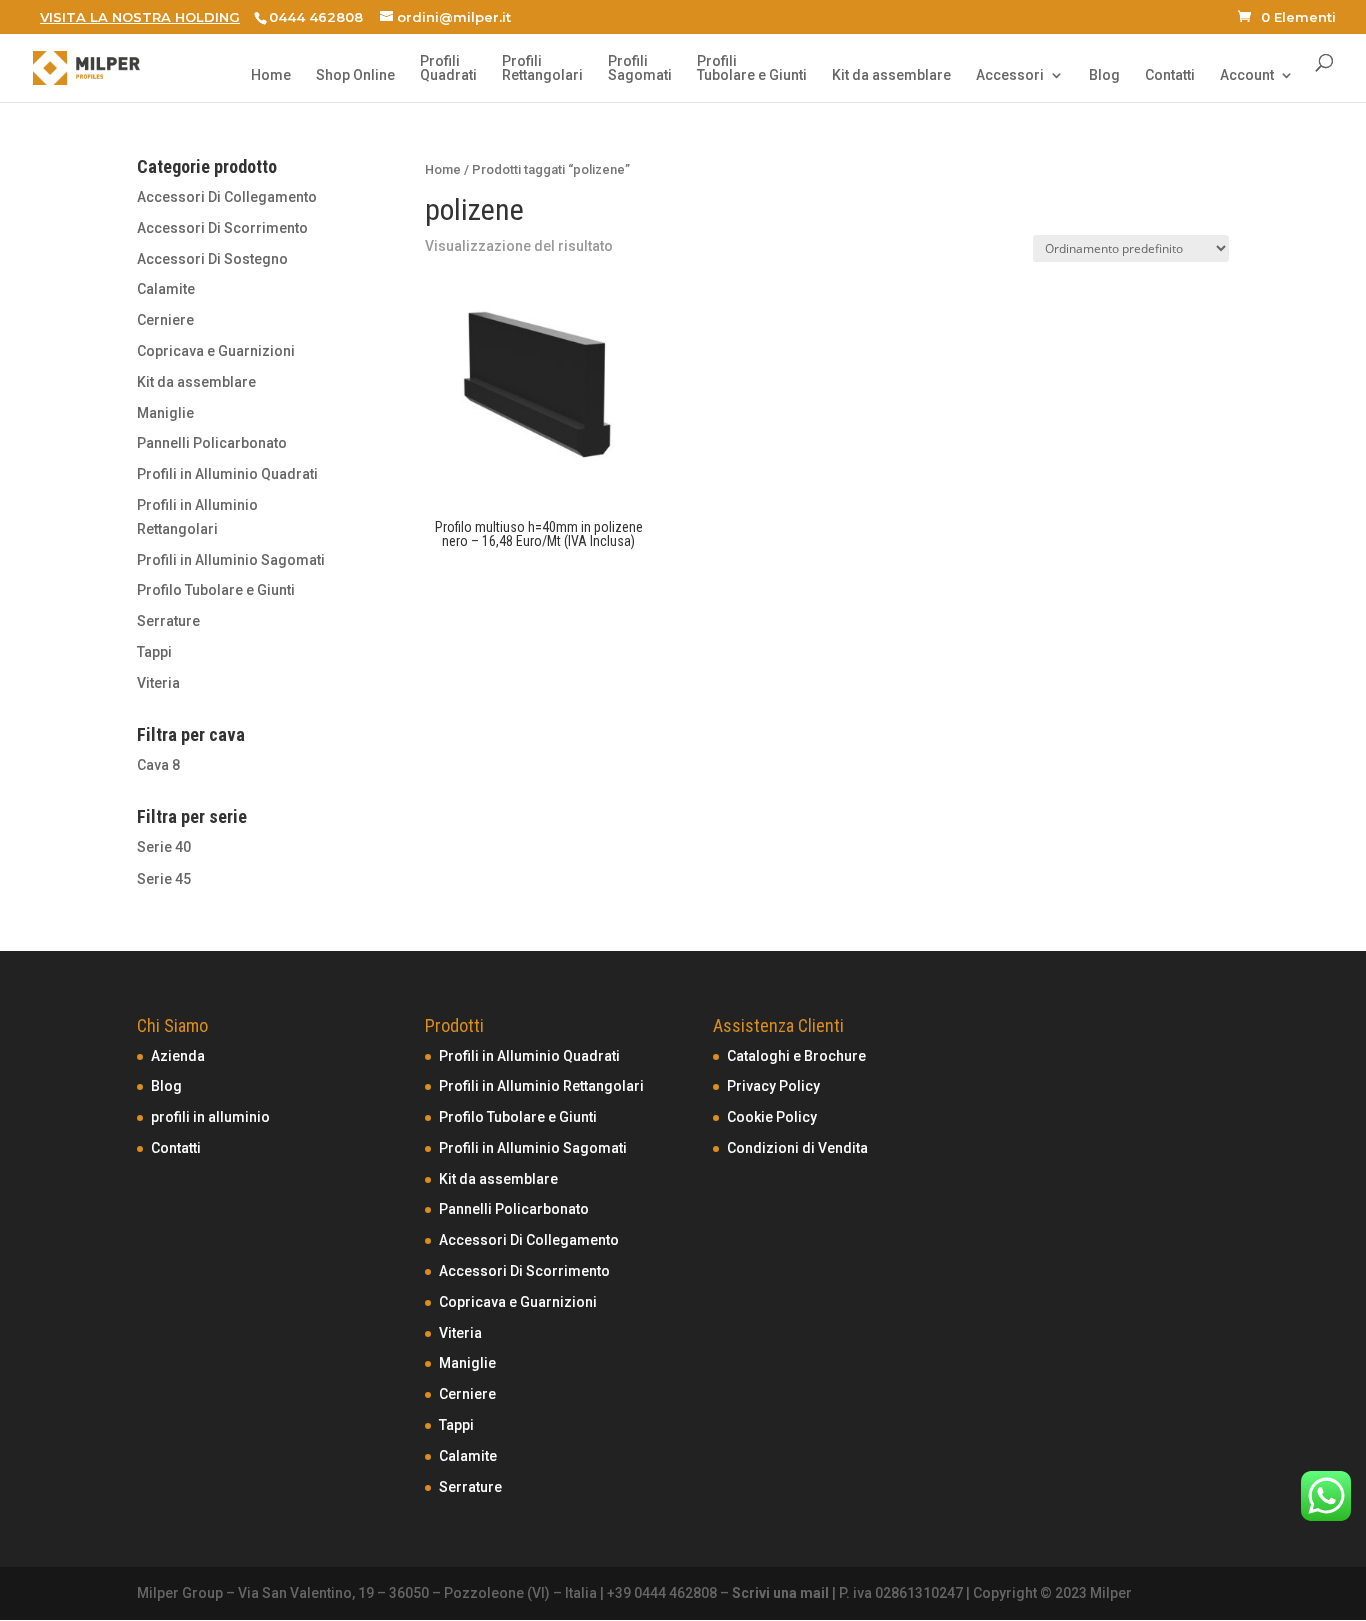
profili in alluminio (210, 1117)
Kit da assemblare (891, 75)
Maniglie (165, 413)
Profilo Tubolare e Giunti (216, 590)
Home (271, 75)
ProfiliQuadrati (448, 68)
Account (1247, 75)
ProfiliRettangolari (542, 68)
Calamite (166, 289)
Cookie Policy (772, 1117)
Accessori (1010, 75)
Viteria (158, 683)
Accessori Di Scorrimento (222, 228)
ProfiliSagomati (640, 68)
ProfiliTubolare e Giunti (752, 68)
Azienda (178, 1056)
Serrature (168, 621)
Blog (1104, 75)
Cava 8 (158, 765)
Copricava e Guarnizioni (216, 351)
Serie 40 (164, 847)
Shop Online (355, 75)
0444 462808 (316, 17)
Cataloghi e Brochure (796, 1056)
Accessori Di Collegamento (227, 197)
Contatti (1170, 75)
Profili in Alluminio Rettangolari (541, 1086)
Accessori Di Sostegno (212, 259)
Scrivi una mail (780, 1593)
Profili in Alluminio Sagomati (231, 560)
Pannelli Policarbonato (212, 443)
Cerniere (165, 320)
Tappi (154, 652)
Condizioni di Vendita (797, 1148)
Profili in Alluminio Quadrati (227, 474)
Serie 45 (164, 879)
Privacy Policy (773, 1086)
